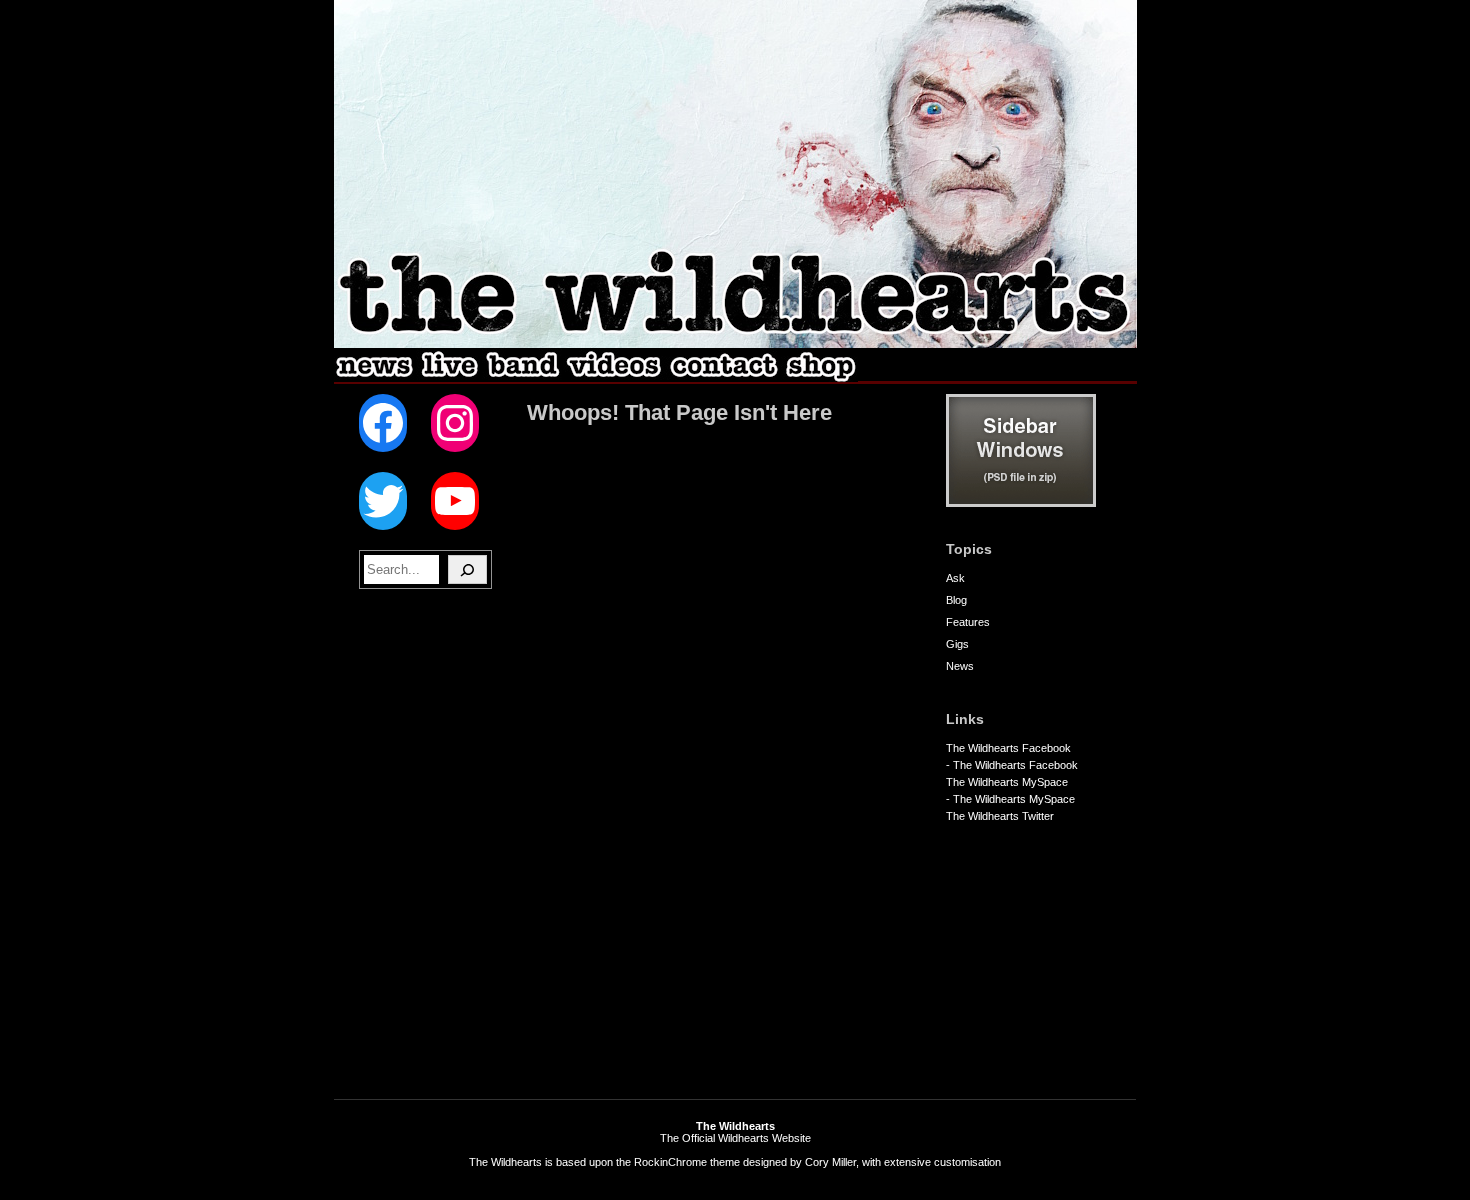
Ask (955, 578)
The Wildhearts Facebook (1008, 748)
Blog (956, 600)
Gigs (957, 644)
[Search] (467, 569)
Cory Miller (830, 1162)
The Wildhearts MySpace (1007, 782)
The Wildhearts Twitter (1000, 816)
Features (968, 622)
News (960, 666)
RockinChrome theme (687, 1162)
